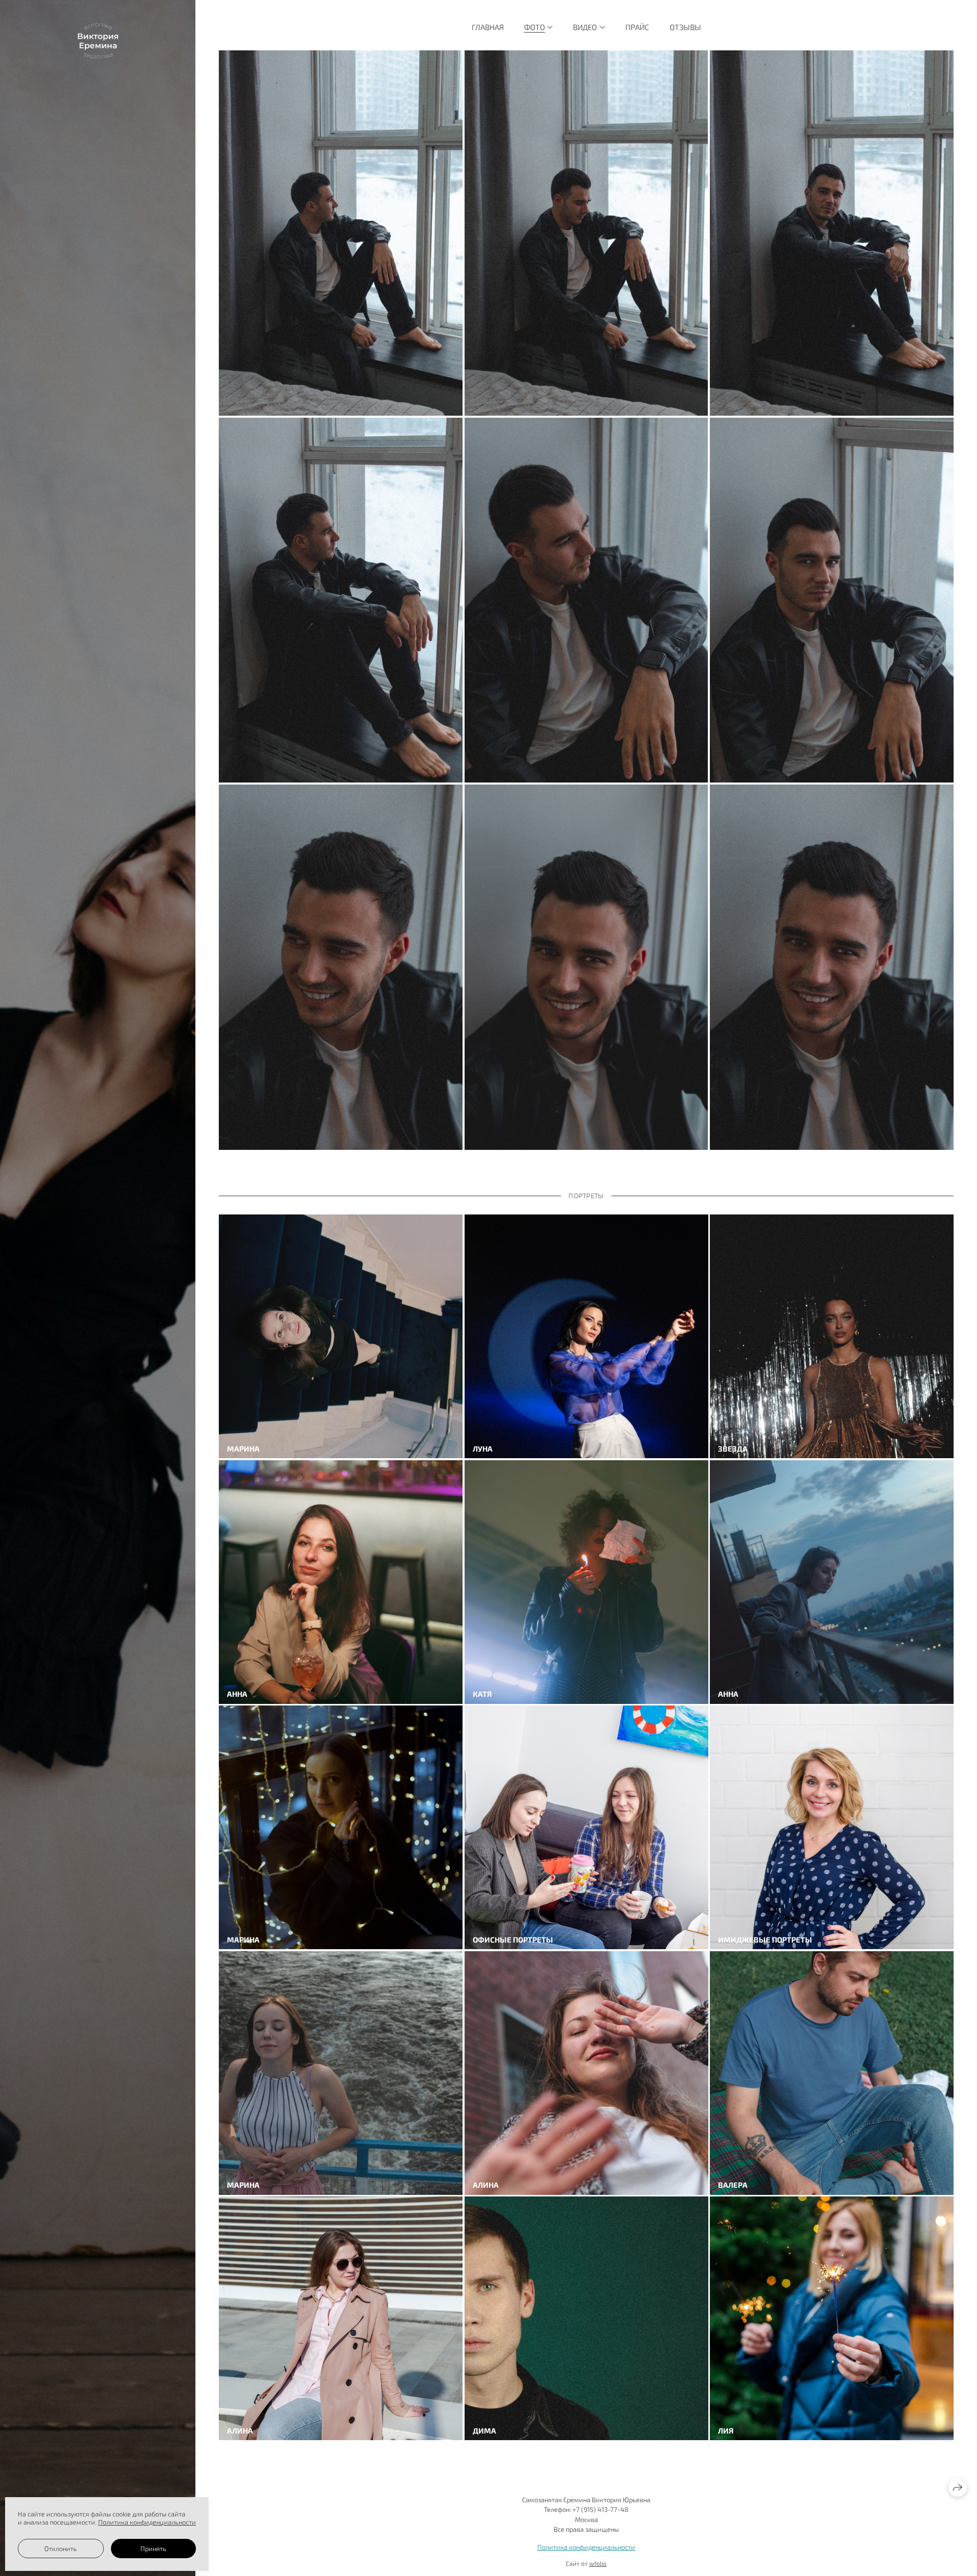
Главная (488, 27)
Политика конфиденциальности (586, 2547)
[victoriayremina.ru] (98, 41)
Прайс (637, 27)
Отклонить (61, 2549)
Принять (153, 2549)
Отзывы (685, 27)
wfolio (598, 2563)
